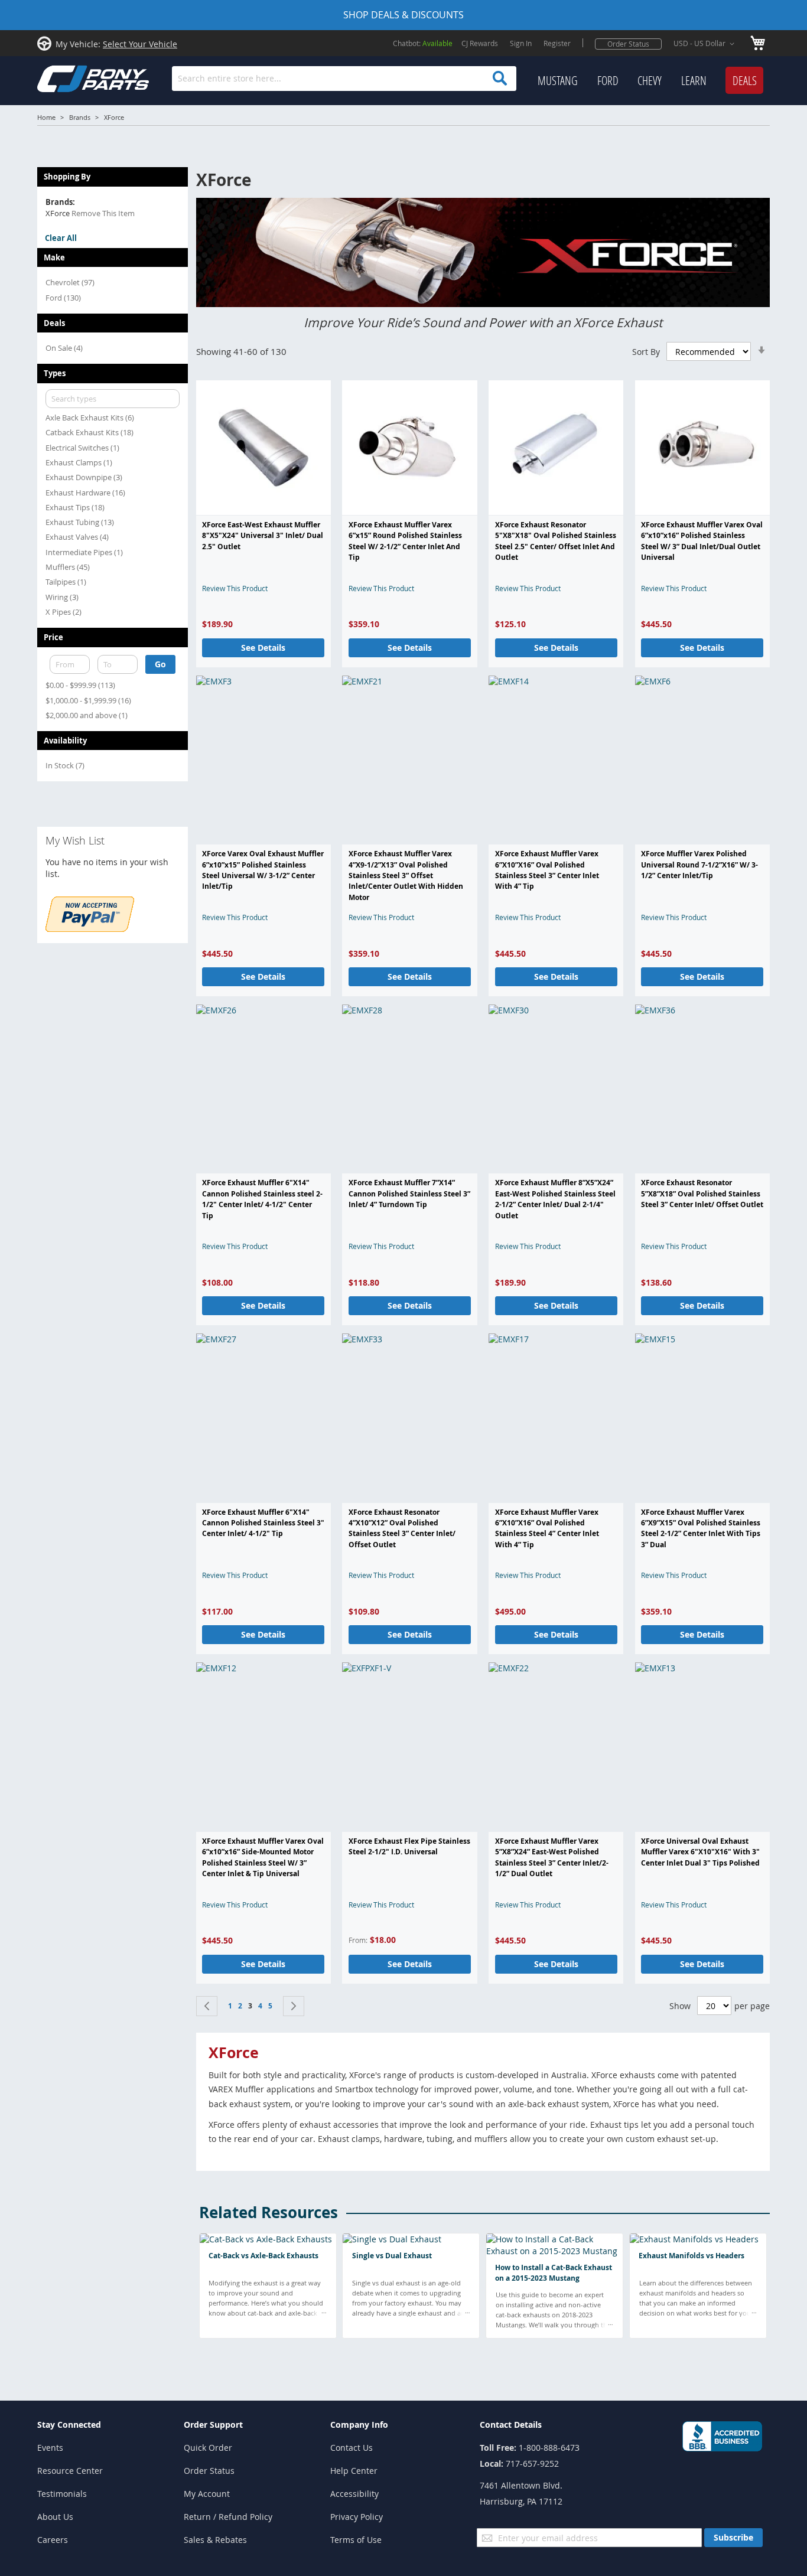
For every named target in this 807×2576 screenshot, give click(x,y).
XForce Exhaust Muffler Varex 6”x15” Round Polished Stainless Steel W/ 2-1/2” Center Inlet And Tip (405, 541)
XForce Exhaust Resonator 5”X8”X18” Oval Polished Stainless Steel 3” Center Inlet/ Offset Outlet (702, 1194)
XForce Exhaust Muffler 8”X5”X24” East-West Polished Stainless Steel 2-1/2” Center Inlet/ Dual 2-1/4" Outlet (555, 1199)
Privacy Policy (357, 2517)
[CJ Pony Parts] (67, 78)
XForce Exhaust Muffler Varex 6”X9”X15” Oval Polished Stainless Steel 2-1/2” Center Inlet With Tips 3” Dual (701, 1528)
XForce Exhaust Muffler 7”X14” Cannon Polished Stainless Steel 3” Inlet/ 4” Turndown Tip (409, 1194)
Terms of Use (356, 2540)
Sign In (521, 43)
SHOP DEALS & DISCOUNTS (403, 15)
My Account (207, 2494)
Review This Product (235, 588)
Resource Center (70, 2471)
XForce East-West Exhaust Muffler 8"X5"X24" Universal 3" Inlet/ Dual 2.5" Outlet (263, 536)
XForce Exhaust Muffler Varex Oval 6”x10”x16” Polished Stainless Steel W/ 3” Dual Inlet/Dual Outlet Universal (702, 541)
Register (557, 43)
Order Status (628, 44)
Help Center (354, 2471)
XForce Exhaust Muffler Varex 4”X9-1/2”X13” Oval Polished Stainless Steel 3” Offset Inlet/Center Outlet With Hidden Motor (406, 875)
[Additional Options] (90, 929)
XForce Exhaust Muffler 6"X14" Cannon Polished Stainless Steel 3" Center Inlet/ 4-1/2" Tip (263, 1523)
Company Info (359, 2425)
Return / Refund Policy (228, 2517)
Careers (53, 2540)
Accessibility (354, 2494)
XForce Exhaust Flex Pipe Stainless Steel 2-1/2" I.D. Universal (409, 1846)
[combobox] (344, 79)
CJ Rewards (480, 43)
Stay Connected (69, 2425)
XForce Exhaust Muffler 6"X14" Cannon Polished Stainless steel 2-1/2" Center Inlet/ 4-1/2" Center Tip (262, 1199)
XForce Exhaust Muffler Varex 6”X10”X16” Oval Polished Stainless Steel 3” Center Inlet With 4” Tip (547, 870)
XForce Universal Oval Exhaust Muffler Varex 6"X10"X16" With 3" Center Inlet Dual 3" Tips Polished (700, 1852)
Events (50, 2448)
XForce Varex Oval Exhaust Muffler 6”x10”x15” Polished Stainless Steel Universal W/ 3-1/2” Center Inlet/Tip (263, 870)
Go (160, 664)
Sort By (646, 352)
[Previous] (207, 2006)
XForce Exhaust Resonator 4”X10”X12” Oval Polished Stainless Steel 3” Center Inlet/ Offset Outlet (402, 1528)
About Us (55, 2517)
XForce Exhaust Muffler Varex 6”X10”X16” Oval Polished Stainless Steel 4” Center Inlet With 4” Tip (547, 1528)
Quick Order (208, 2448)
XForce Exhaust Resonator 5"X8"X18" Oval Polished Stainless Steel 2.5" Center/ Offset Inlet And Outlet (556, 541)
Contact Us (352, 2448)
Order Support (213, 2425)
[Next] (294, 2006)
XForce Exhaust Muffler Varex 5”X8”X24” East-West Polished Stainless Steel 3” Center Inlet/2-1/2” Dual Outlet (552, 1857)
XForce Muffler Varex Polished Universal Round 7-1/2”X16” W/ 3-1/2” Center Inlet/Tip (699, 865)
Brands (80, 117)
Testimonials (62, 2494)
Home (46, 117)
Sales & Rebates (215, 2540)
